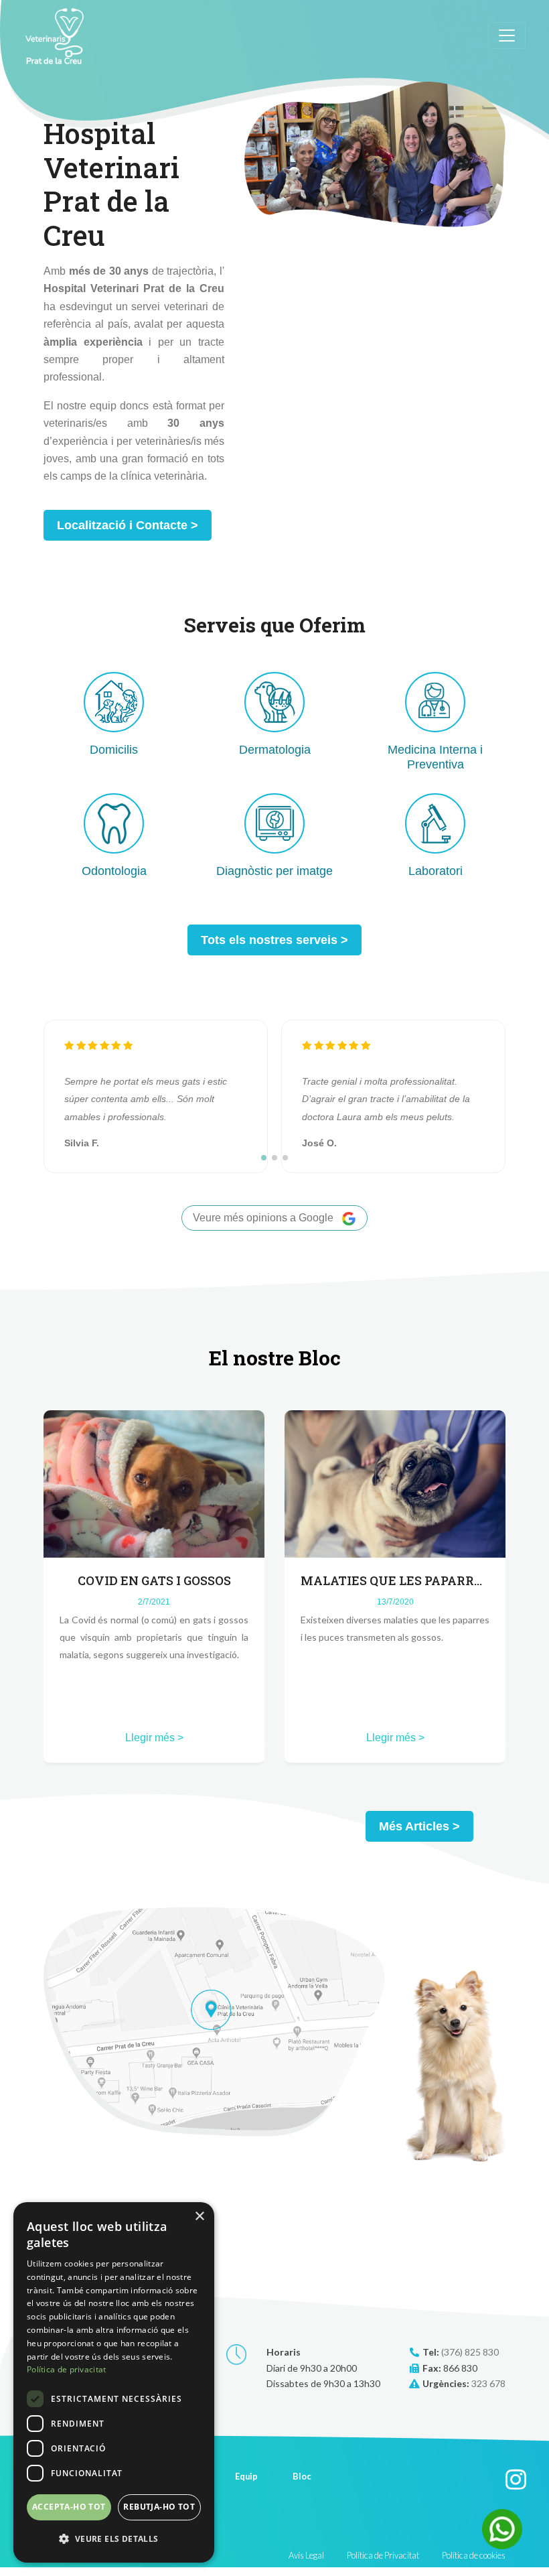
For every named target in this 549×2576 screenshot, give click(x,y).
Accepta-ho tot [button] (69, 2507)
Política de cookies (474, 2555)
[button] (264, 1158)
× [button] (199, 2217)
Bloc (302, 2476)
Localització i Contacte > (128, 525)
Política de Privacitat (383, 2555)
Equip (246, 2476)
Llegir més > (154, 1738)
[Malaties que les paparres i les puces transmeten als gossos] (395, 1483)
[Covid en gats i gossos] (154, 1483)
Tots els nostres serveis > (274, 940)
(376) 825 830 (470, 2352)
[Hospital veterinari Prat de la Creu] (55, 36)
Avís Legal (306, 2555)
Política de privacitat (67, 2369)
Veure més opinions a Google (264, 1218)
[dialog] (114, 2382)
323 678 (488, 2383)
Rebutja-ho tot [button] (159, 2507)
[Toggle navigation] (507, 36)
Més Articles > (419, 1826)
